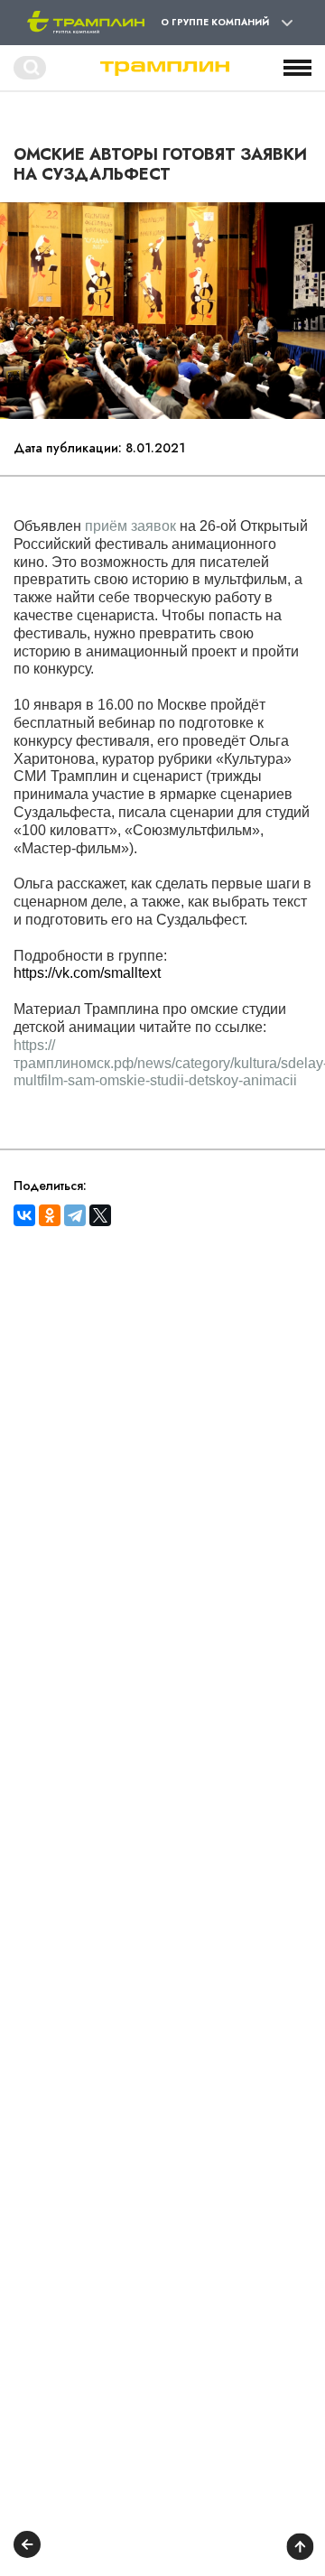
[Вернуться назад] (27, 2547)
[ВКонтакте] (24, 1215)
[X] (100, 1215)
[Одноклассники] (50, 1215)
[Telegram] (75, 1215)
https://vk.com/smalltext (87, 973)
